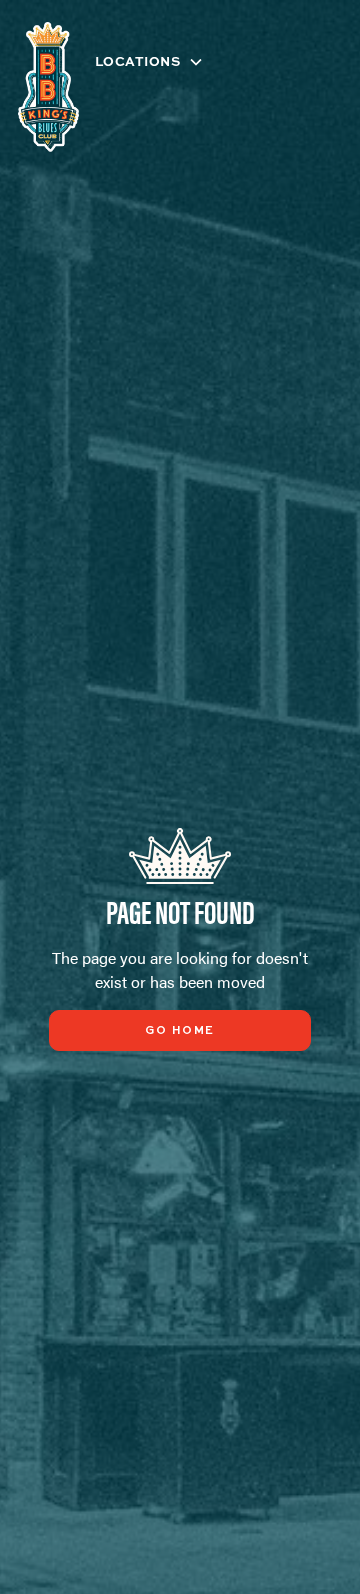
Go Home (180, 1031)
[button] (158, 61)
